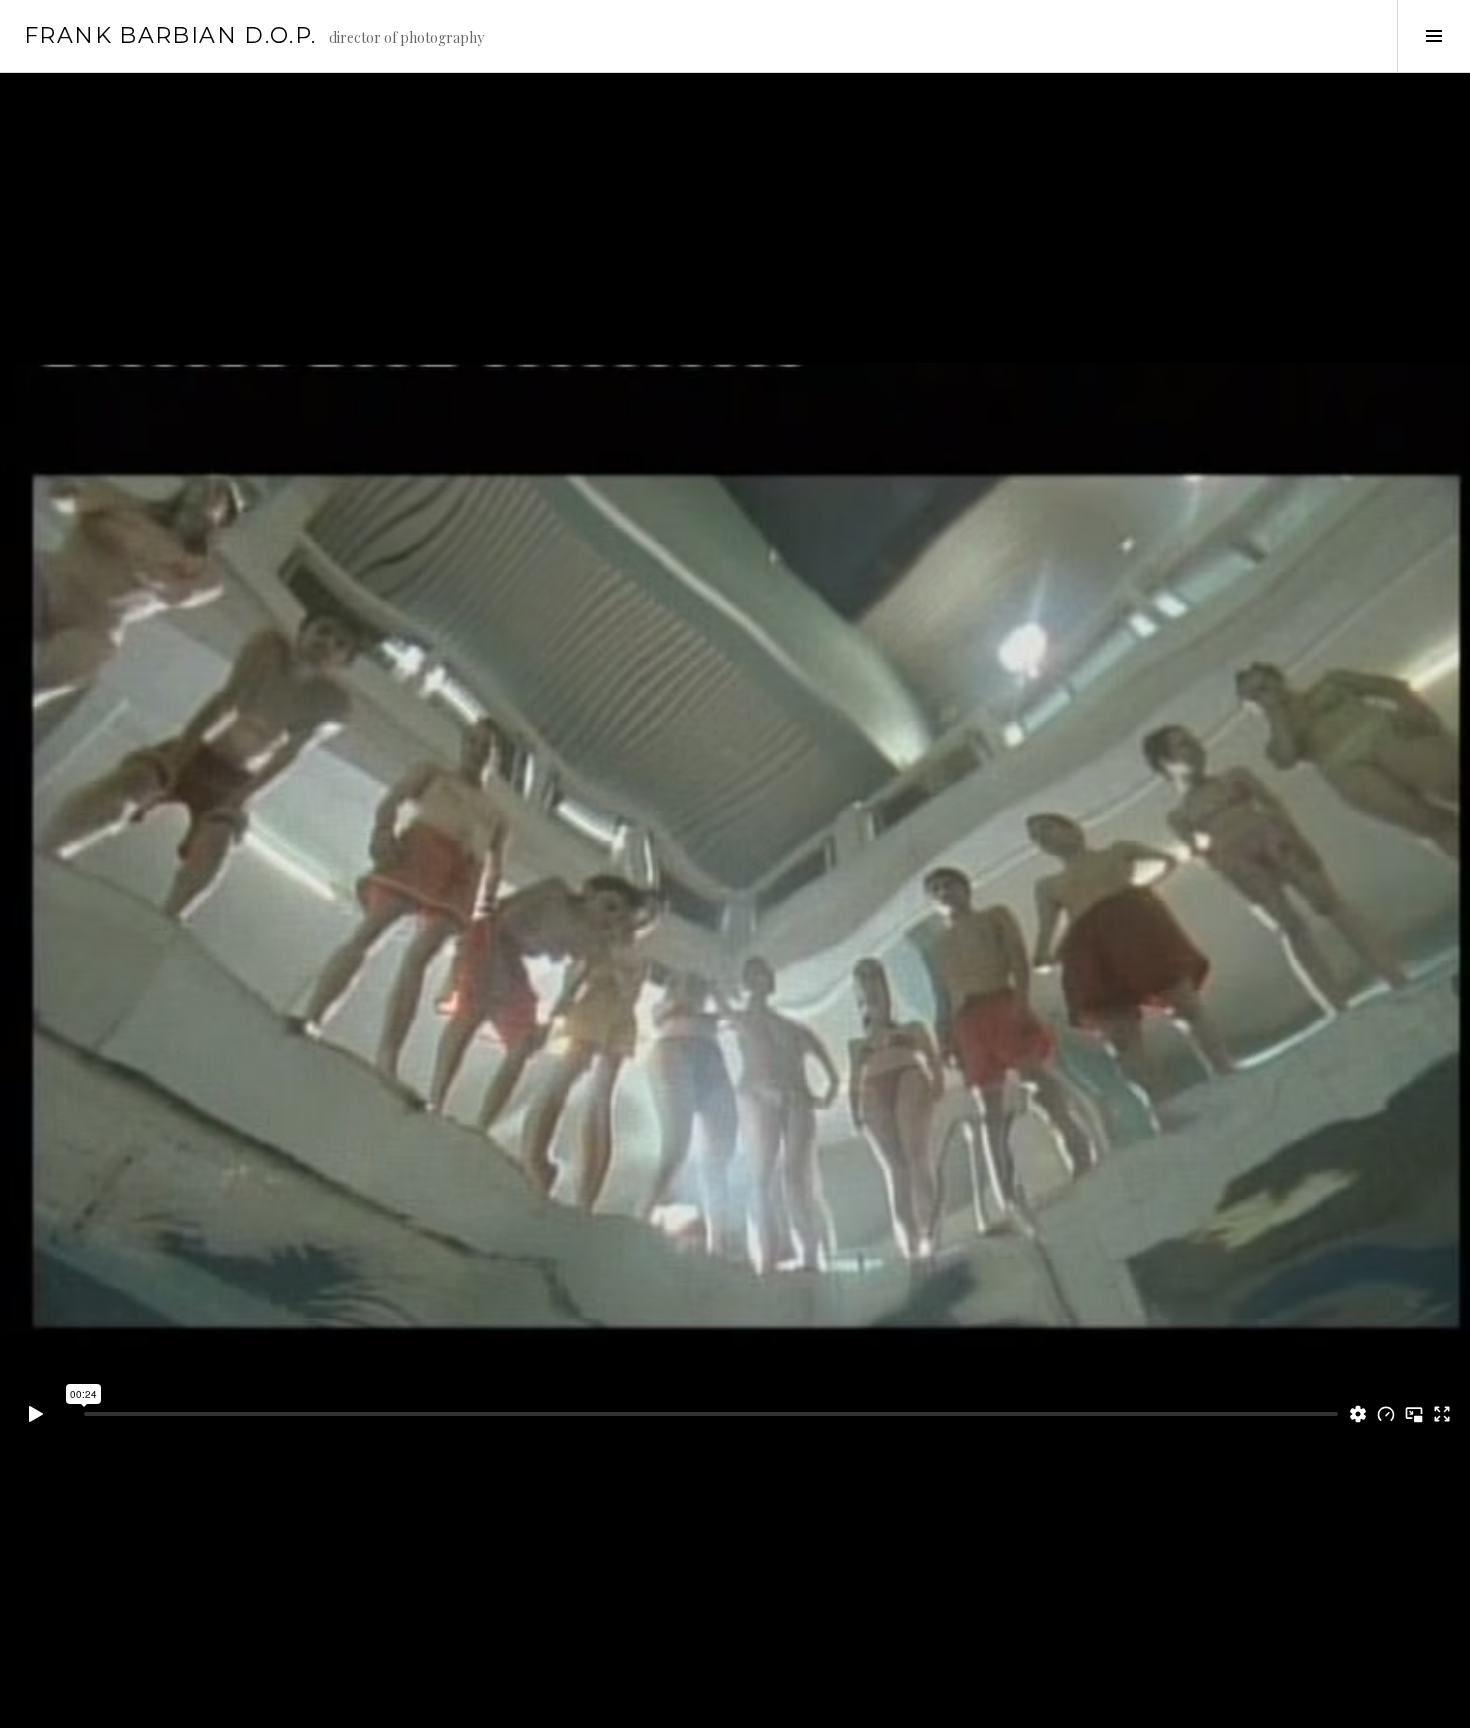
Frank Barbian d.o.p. (170, 35)
